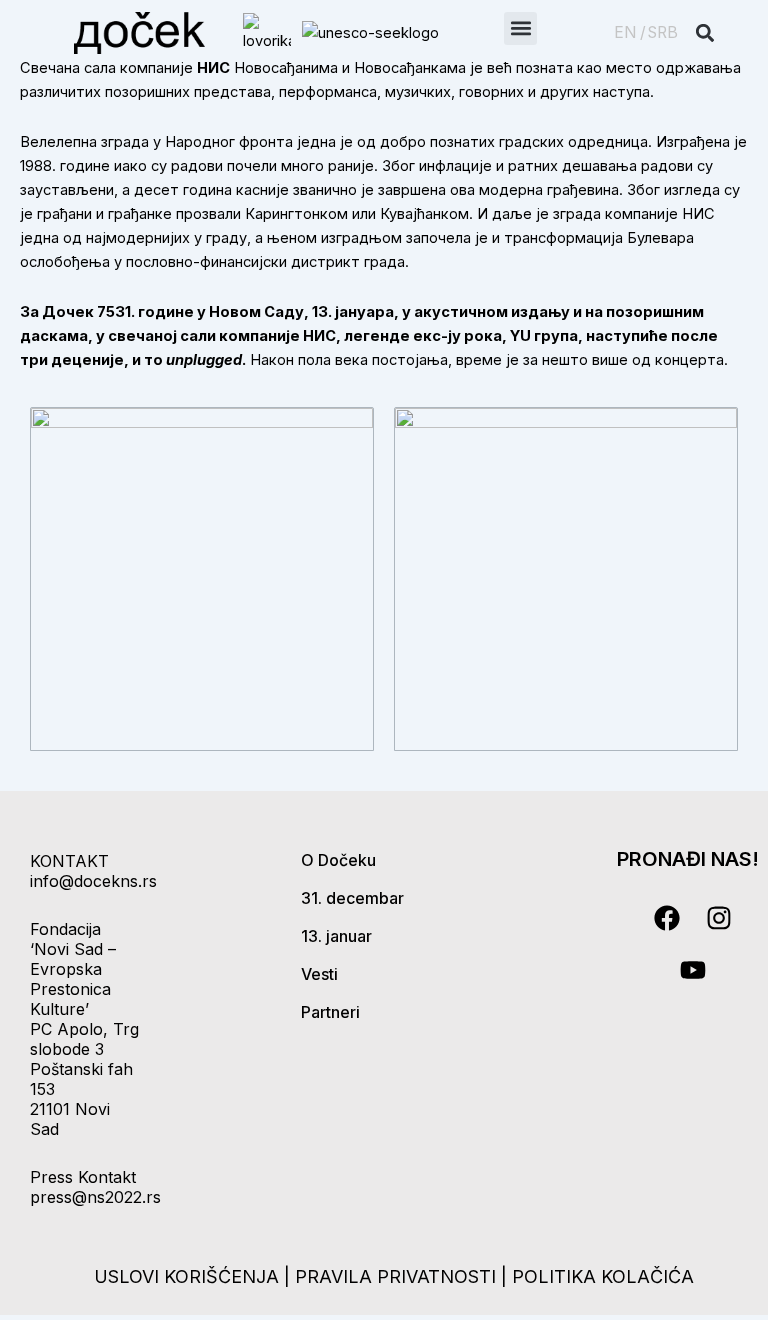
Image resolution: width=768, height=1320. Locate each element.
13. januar (336, 936)
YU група (544, 336)
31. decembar (352, 898)
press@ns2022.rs (95, 1197)
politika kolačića (603, 1276)
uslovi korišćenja (186, 1276)
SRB (663, 32)
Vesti (319, 974)
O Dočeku (338, 860)
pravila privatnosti (398, 1276)
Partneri (330, 1012)
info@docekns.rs (93, 881)
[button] (520, 28)
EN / (630, 32)
